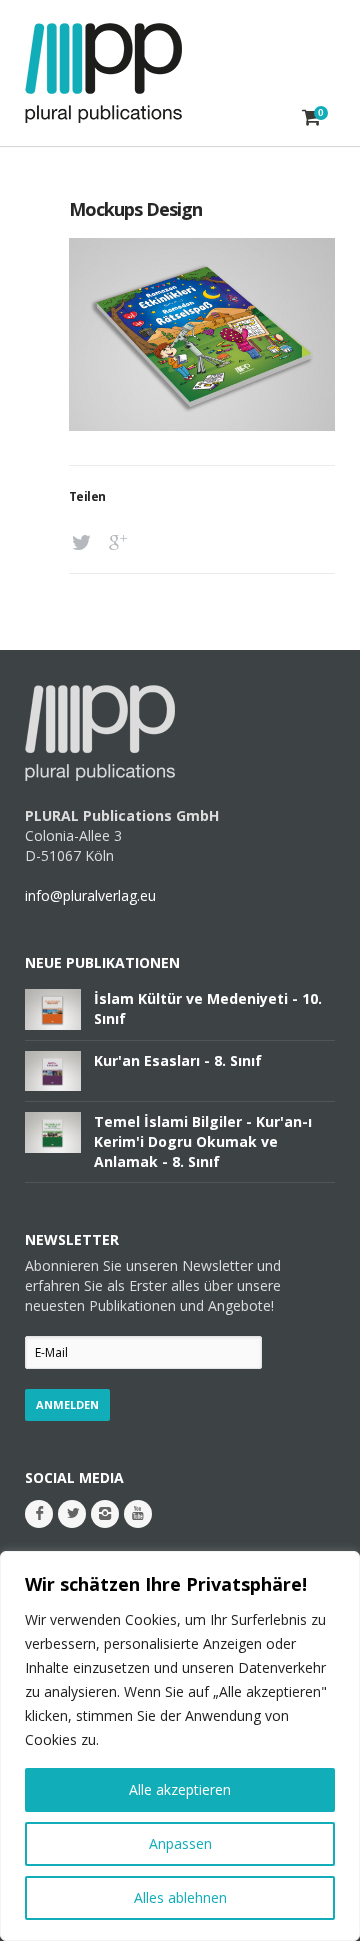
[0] (311, 117)
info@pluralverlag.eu (90, 895)
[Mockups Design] (202, 425)
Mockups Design (135, 209)
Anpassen (180, 1843)
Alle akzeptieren (180, 1789)
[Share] (84, 542)
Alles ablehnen (180, 1897)
